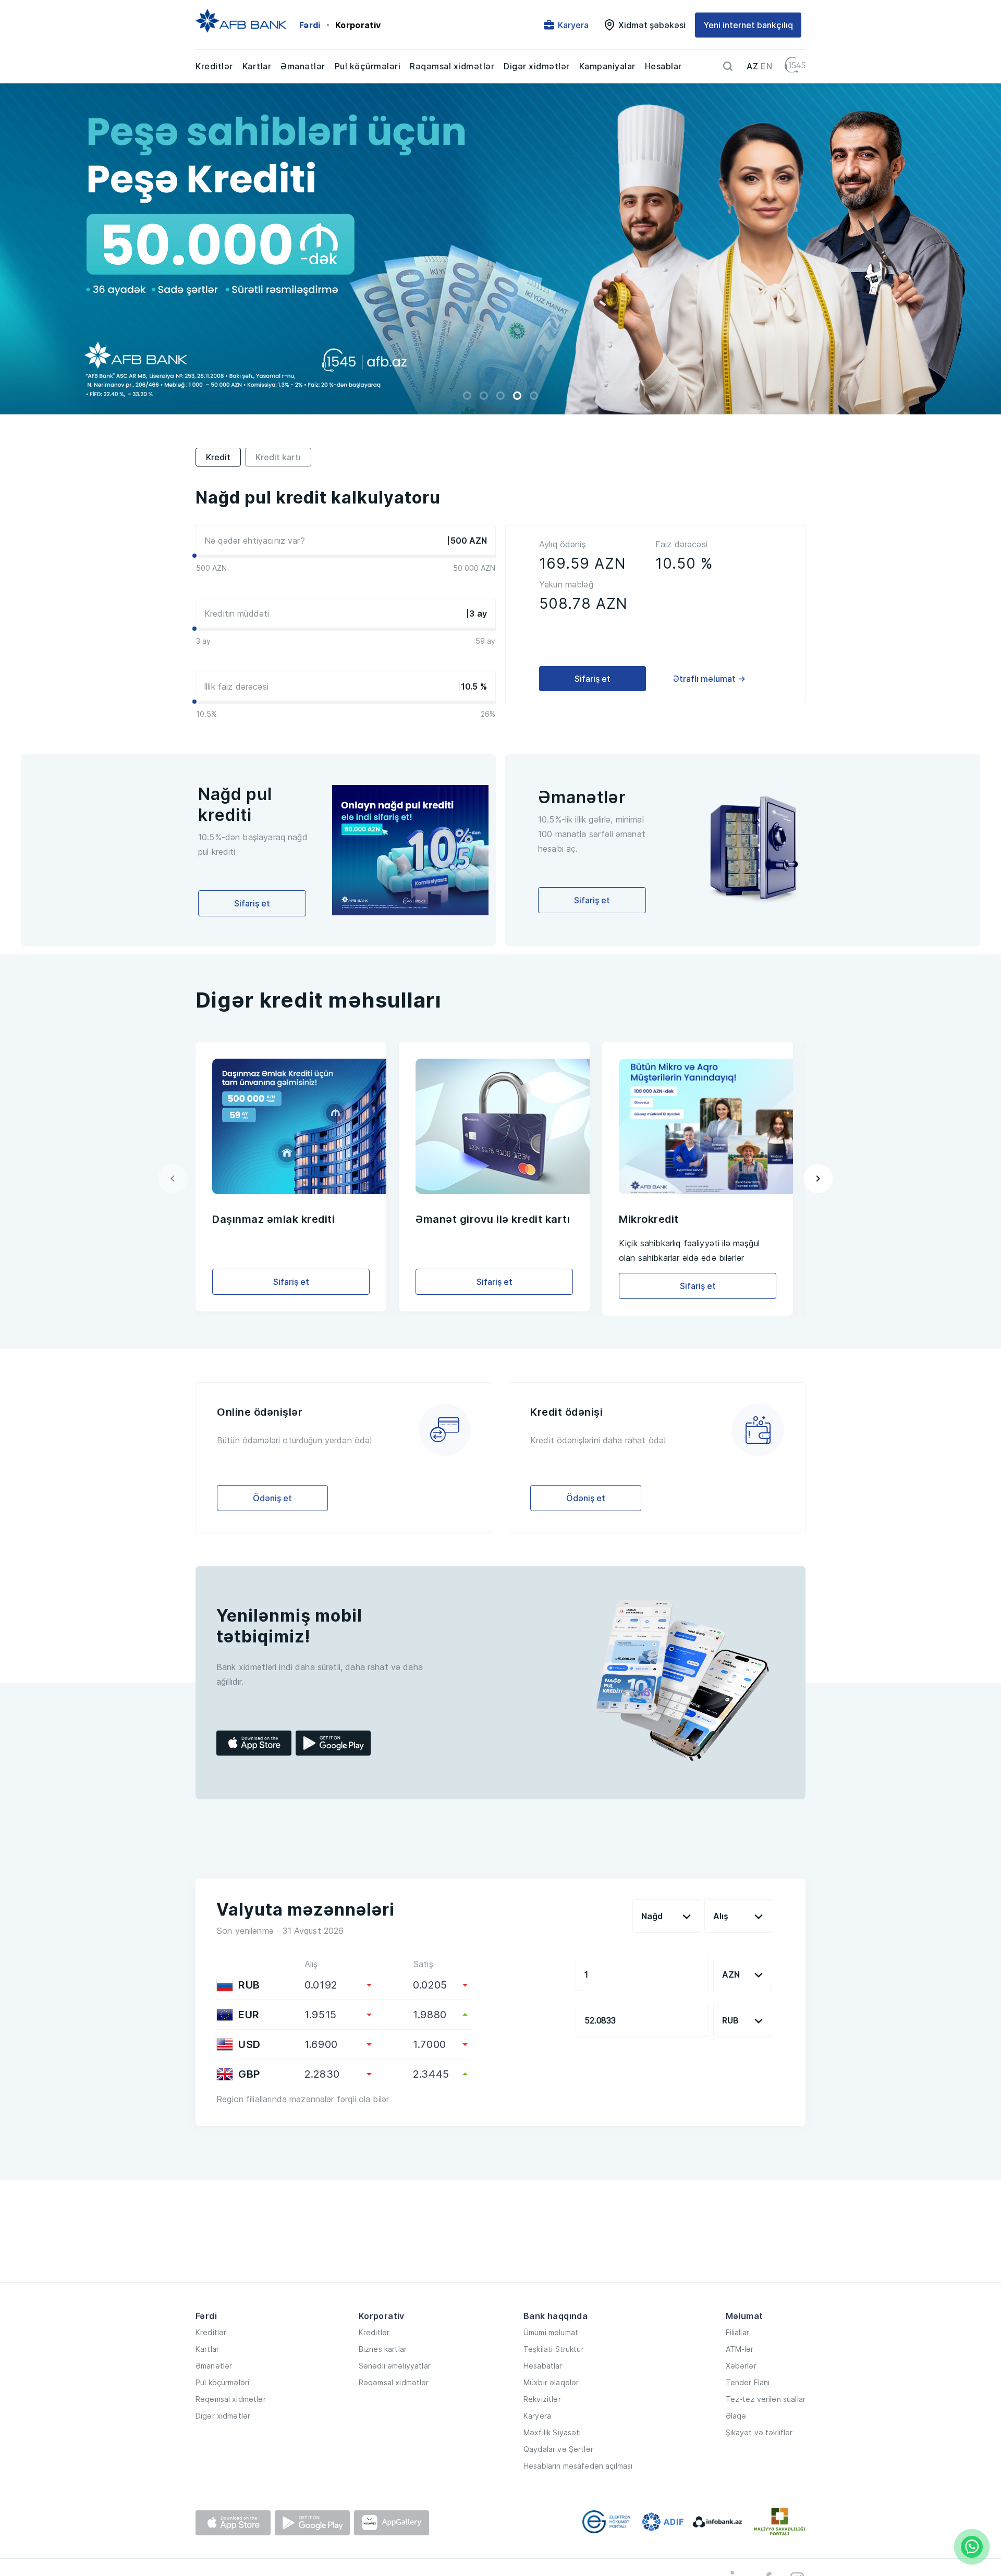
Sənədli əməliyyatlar (395, 2366)
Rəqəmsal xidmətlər (452, 66)
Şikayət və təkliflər (759, 2432)
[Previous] (173, 1179)
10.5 (469, 686)
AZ (752, 66)
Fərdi (310, 25)
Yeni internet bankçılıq (748, 25)
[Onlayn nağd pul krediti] (500, 249)
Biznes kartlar (383, 2349)
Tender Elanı (748, 2382)
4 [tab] (517, 396)
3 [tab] (500, 396)
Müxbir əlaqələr (551, 2382)
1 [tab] (467, 396)
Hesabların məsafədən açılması (578, 2466)
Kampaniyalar (607, 66)
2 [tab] (484, 396)
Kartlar (257, 66)
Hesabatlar (543, 2366)
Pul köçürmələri (368, 66)
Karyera (537, 2416)
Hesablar (663, 66)
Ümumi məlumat (551, 2332)
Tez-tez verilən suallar (766, 2399)
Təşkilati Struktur (554, 2349)
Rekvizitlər (542, 2399)
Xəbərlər (741, 2366)
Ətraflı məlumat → (709, 679)
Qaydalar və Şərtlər (558, 2449)
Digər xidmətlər (537, 66)
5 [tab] (534, 396)
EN (766, 66)
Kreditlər (214, 66)
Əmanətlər (303, 66)
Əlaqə (736, 2416)
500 (459, 541)
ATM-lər (740, 2349)
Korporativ (358, 25)
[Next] (818, 1179)
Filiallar (737, 2332)
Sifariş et (593, 679)
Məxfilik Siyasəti (552, 2432)
